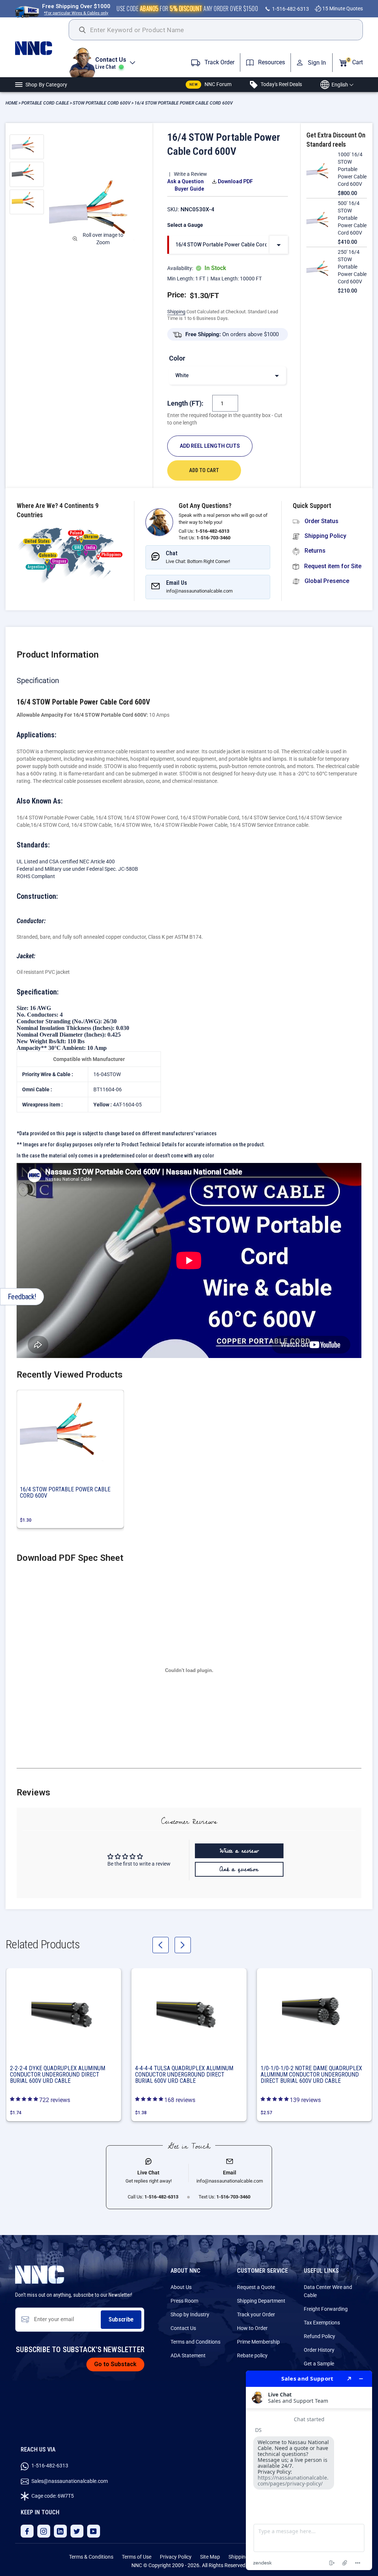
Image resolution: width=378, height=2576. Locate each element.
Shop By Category (46, 85)
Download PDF (235, 181)
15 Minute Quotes (342, 8)
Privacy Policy (176, 2557)
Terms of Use (137, 2557)
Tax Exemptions (322, 2323)
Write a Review (190, 174)
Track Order (219, 62)
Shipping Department (261, 2301)
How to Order (252, 2328)
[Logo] (42, 48)
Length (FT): (185, 403)
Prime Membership (258, 2342)
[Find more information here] (309, 2470)
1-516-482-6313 (290, 9)
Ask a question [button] (239, 1869)
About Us (181, 2287)
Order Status (321, 521)
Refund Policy (319, 2336)
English (340, 85)
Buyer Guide (189, 189)
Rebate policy (252, 2355)
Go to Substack (115, 2364)
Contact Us (183, 2328)
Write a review (239, 1851)
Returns (314, 551)
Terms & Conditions (91, 2557)
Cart (355, 62)
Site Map (210, 2557)
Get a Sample (319, 2364)
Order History (319, 2350)
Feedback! (22, 1297)
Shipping (176, 312)
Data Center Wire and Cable (328, 2291)
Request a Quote (256, 2287)
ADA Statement (188, 2355)
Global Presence (326, 581)
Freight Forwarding (326, 2309)
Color (177, 358)
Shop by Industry (190, 2314)
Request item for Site (332, 566)
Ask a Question (185, 181)
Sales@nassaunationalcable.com (69, 2481)
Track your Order (256, 2314)
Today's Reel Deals (281, 84)
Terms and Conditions (195, 2342)
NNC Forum (210, 84)
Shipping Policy (325, 536)
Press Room (184, 2301)
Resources (271, 62)
